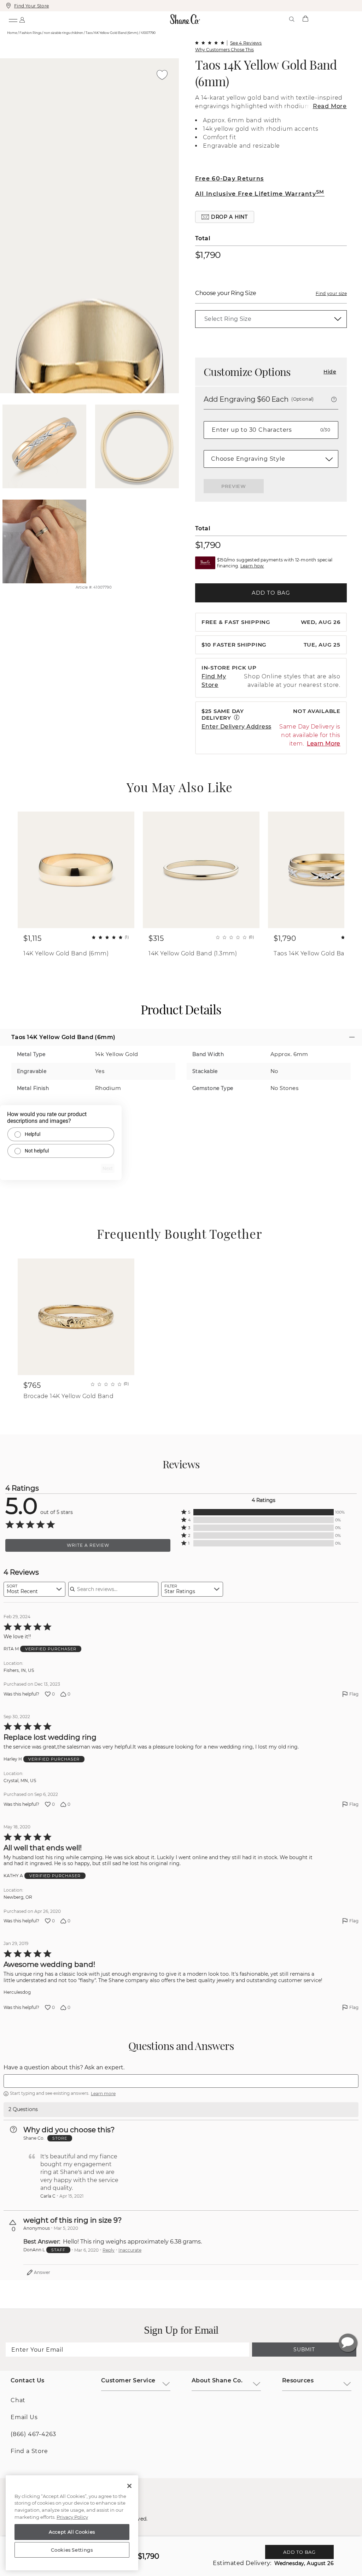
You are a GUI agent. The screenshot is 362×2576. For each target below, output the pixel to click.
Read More (330, 106)
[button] (225, 217)
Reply (109, 2250)
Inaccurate (130, 2250)
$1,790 (208, 255)
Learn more (103, 2094)
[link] (271, 319)
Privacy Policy (72, 2517)
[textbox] (181, 2081)
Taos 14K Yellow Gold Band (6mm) (266, 73)
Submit (304, 2350)
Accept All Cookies (72, 2532)
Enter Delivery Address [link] (237, 727)
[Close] (129, 2486)
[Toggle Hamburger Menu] (13, 19)
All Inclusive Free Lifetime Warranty (260, 194)
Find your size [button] (331, 293)
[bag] (305, 19)
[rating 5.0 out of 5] (210, 43)
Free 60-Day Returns (229, 179)
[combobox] (34, 1589)
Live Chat (348, 2343)
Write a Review (88, 1545)
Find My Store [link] (214, 681)
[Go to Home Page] (185, 19)
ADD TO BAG (271, 593)
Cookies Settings (72, 2550)
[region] (72, 2523)
